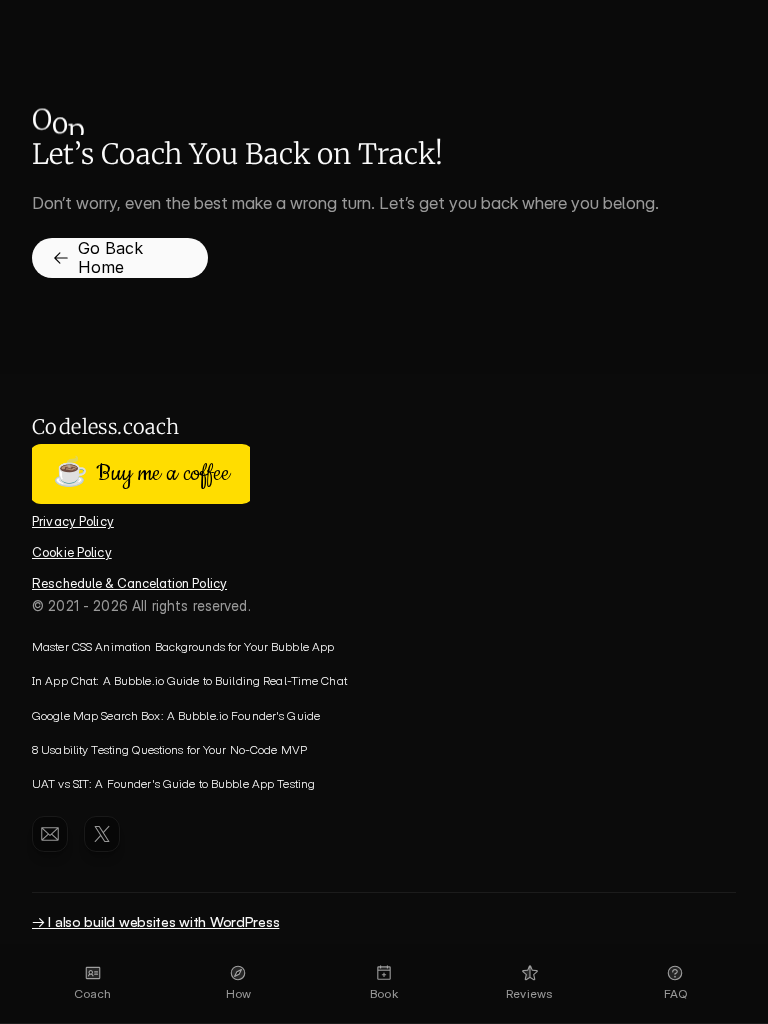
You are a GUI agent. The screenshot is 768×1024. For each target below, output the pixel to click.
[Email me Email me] (50, 834)
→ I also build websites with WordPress (155, 921)
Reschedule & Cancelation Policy (129, 583)
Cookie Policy (72, 552)
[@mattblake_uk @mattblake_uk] (102, 834)
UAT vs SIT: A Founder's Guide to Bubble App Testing (173, 783)
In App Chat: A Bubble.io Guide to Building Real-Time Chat (189, 680)
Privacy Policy (73, 521)
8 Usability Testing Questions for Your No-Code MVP (169, 749)
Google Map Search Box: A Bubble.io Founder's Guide (176, 715)
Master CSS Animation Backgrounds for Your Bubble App (183, 646)
